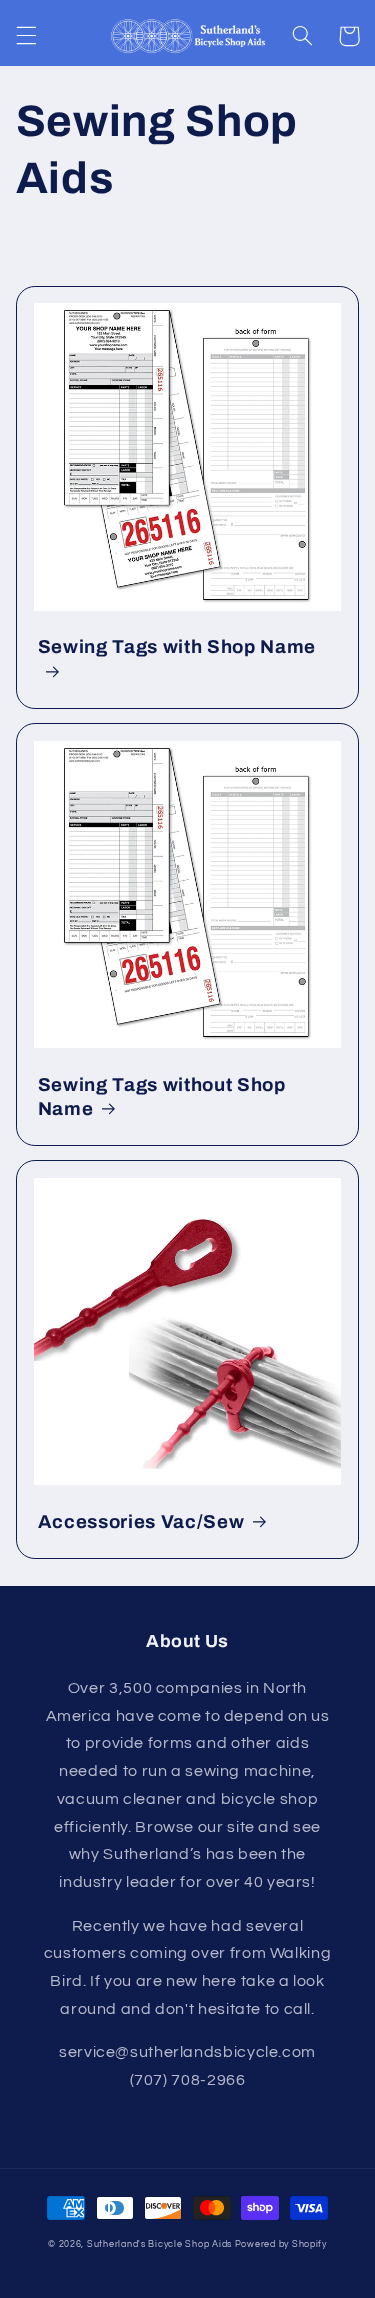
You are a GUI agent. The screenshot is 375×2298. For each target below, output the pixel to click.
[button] (26, 36)
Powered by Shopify (281, 2244)
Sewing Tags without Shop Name (162, 1097)
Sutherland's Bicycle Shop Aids (159, 2244)
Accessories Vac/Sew (141, 1522)
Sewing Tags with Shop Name (177, 647)
